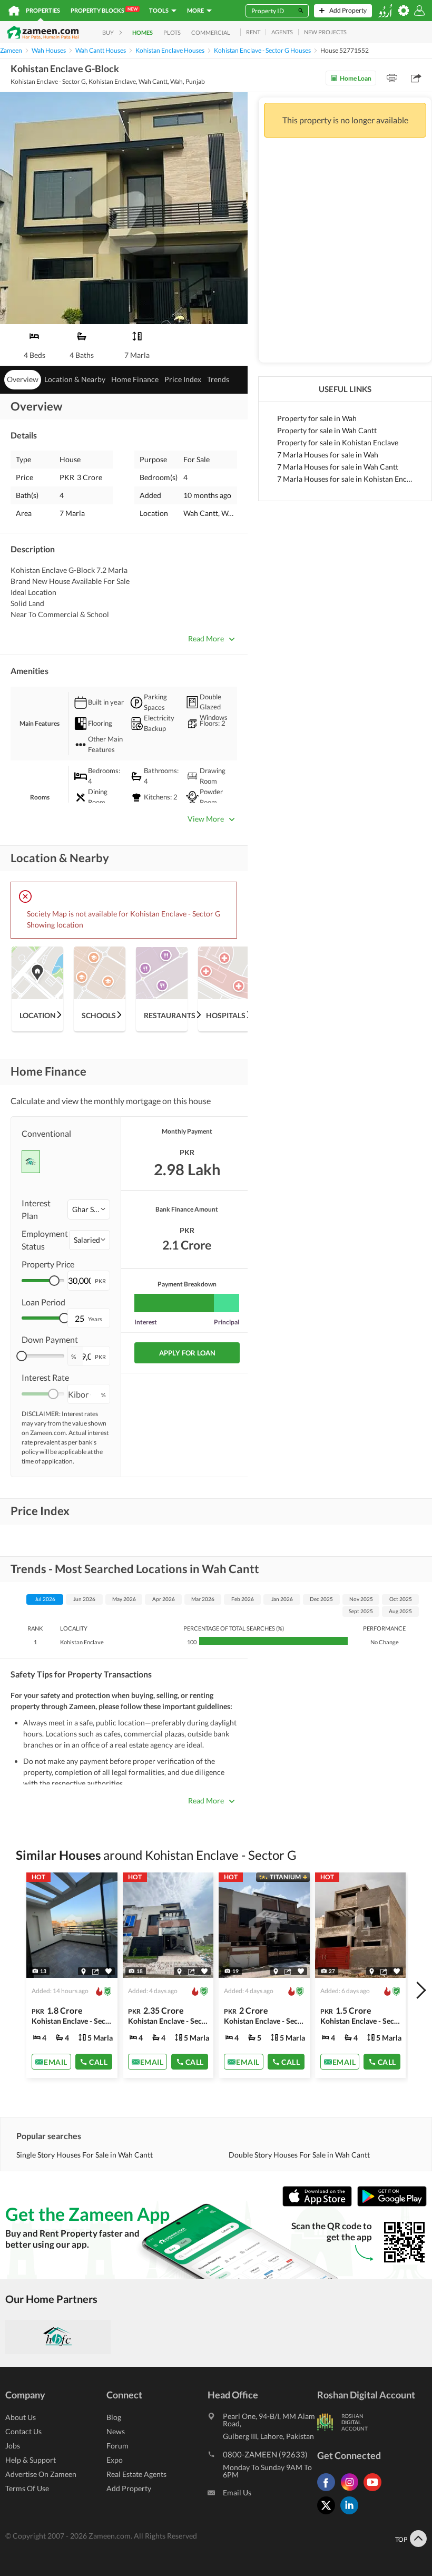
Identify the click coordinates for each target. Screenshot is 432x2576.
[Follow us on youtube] (375, 2491)
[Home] (14, 11)
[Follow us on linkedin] (352, 2514)
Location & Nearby (75, 379)
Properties (43, 10)
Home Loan (356, 78)
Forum (117, 2446)
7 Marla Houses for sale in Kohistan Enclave (345, 479)
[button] (89, 1209)
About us (21, 2417)
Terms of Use (27, 2488)
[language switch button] (385, 11)
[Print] (392, 78)
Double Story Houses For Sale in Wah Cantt (299, 2155)
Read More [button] (206, 638)
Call (98, 2062)
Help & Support (31, 2460)
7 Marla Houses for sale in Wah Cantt (338, 467)
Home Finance (135, 379)
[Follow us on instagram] (352, 2491)
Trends (218, 379)
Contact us (23, 2431)
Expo (115, 2460)
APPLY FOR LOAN (187, 1353)
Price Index (183, 379)
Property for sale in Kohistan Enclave (338, 442)
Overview (23, 379)
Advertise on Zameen (41, 2474)
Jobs (13, 2446)
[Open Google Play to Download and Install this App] (392, 2204)
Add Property (129, 2488)
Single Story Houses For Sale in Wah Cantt (85, 2155)
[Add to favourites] (109, 1971)
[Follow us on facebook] (329, 2491)
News (116, 2431)
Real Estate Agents (136, 2474)
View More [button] (206, 819)
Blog (114, 2417)
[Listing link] (72, 1975)
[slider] (54, 1281)
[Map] (84, 1972)
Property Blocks (104, 10)
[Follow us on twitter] (329, 2514)
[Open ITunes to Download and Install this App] (320, 2204)
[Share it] (96, 1972)
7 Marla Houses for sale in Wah (328, 455)
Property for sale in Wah (317, 418)
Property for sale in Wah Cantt (327, 430)
